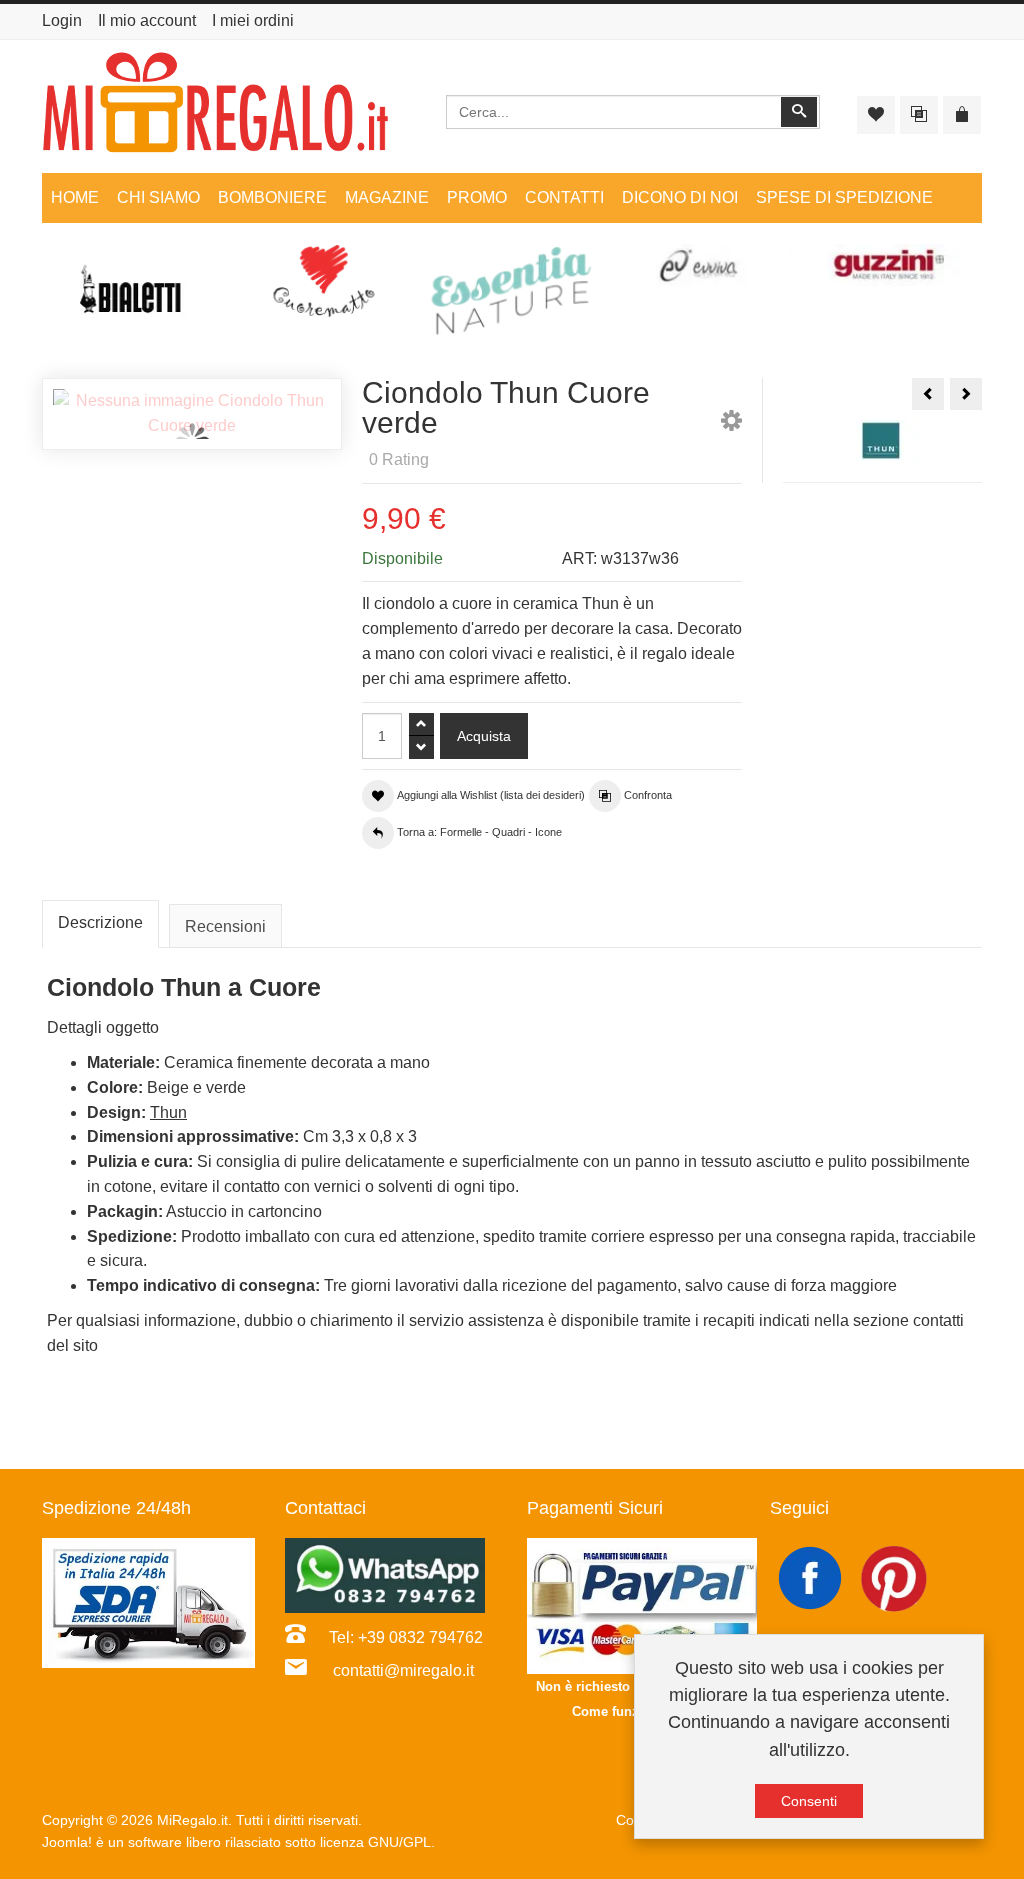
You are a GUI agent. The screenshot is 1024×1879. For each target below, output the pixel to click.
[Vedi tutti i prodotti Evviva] (700, 265)
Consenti (809, 1801)
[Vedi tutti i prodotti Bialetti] (136, 295)
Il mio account (147, 20)
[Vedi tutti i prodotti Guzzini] (888, 265)
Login (62, 20)
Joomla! (67, 1842)
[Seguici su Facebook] (812, 1577)
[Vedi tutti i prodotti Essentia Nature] (512, 291)
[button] (731, 424)
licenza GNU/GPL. (377, 1842)
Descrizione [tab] (100, 922)
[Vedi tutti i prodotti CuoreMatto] (324, 281)
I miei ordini (253, 20)
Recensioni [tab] (225, 926)
